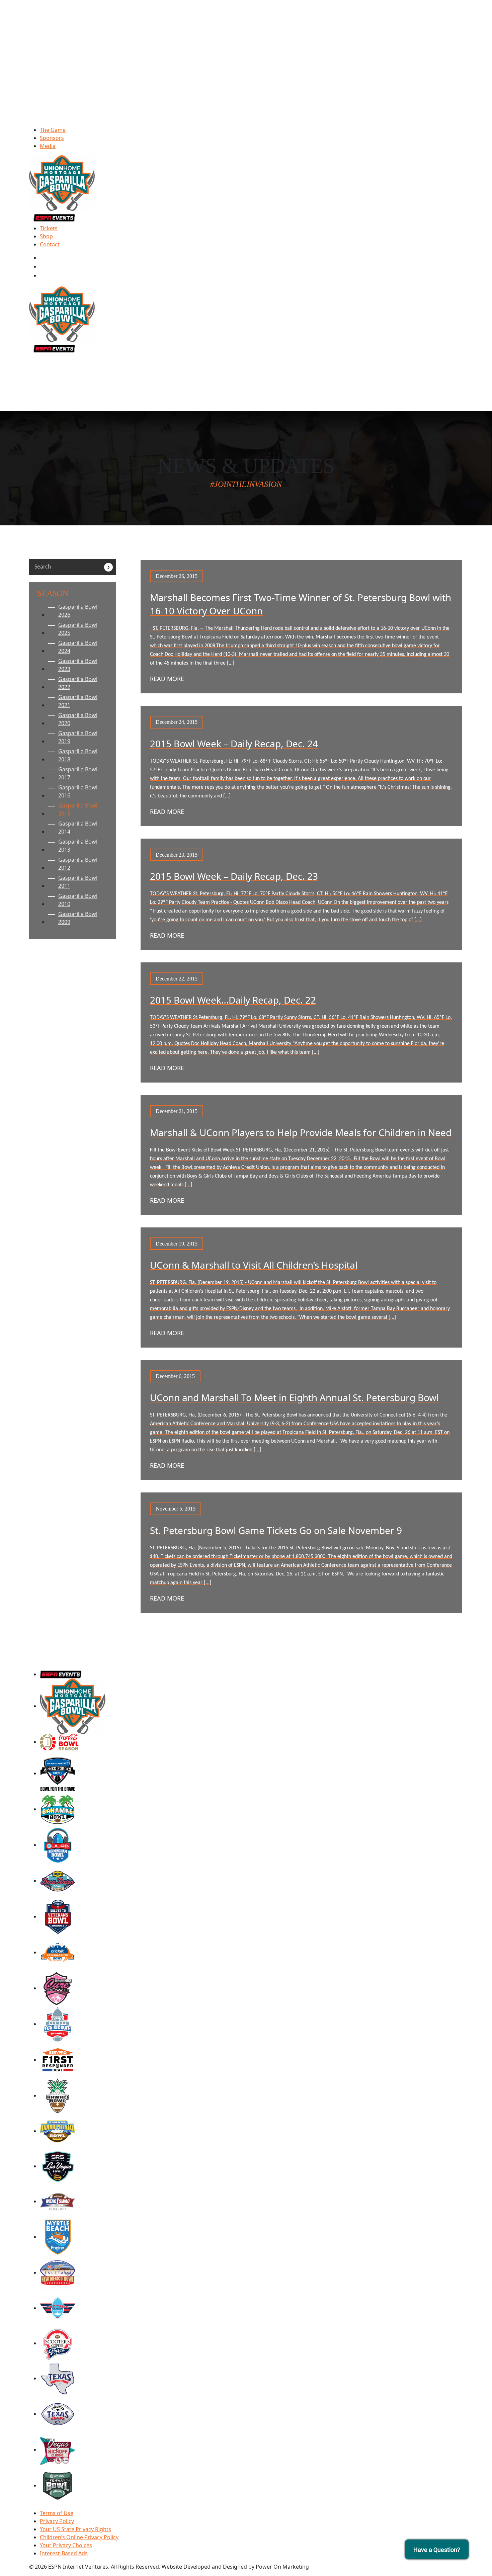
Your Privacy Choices (66, 2545)
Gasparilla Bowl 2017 (78, 773)
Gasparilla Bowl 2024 (78, 647)
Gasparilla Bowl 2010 (78, 900)
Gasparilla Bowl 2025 (78, 629)
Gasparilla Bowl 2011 (78, 882)
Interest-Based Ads (64, 2553)
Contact (50, 244)
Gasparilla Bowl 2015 (78, 809)
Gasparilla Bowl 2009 (78, 918)
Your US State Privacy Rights (75, 2529)
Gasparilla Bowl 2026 (78, 611)
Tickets (49, 228)
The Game (53, 130)
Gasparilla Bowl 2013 (78, 846)
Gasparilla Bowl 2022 (78, 683)
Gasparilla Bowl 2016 (78, 791)
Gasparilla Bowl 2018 (78, 755)
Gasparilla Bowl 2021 (78, 701)
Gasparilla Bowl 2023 (78, 665)
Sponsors (52, 138)
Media (48, 146)
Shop (46, 236)
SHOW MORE (301, 1632)
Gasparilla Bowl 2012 (78, 864)
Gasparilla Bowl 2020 (78, 719)
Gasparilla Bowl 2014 (78, 828)
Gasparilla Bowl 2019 (78, 737)
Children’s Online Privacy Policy (79, 2537)
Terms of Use (57, 2513)
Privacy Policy (57, 2521)
